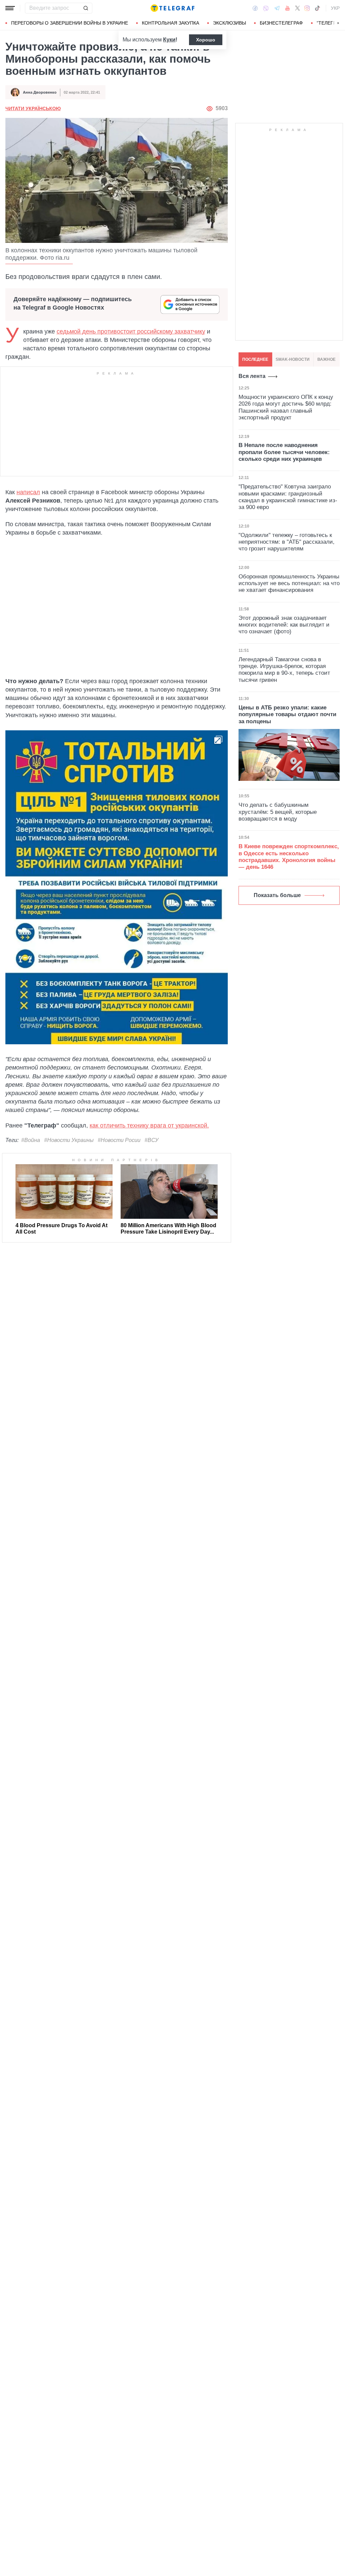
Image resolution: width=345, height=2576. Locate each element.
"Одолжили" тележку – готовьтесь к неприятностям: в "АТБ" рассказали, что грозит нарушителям (287, 542)
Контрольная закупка (170, 23)
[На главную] (172, 8)
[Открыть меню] (10, 8)
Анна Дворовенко (40, 92)
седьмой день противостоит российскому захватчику (131, 331)
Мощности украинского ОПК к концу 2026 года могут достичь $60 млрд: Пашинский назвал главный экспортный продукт (286, 407)
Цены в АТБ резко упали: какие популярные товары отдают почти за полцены (287, 714)
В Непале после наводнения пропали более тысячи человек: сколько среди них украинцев (284, 452)
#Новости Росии (119, 1140)
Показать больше (277, 895)
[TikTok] (317, 8)
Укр (335, 8)
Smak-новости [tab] (293, 359)
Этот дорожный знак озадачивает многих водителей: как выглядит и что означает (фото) (284, 625)
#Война (31, 1140)
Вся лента (252, 376)
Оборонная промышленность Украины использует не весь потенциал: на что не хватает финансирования (289, 583)
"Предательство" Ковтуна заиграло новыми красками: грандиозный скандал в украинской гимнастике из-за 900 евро (288, 497)
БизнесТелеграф (281, 23)
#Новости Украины (69, 1140)
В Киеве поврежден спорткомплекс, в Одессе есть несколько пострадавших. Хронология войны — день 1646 (289, 857)
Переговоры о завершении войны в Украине (70, 23)
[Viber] (266, 8)
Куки (169, 40)
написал (28, 492)
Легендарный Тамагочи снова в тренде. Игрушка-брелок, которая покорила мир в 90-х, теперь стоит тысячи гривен (284, 670)
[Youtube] (288, 8)
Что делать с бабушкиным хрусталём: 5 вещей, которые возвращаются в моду (278, 812)
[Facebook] (255, 8)
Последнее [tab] (255, 359)
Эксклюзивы (229, 23)
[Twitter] (297, 8)
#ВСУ (151, 1140)
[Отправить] (86, 8)
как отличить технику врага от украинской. (149, 1125)
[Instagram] (307, 8)
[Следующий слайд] (338, 23)
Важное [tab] (326, 359)
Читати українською (33, 108)
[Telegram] (277, 8)
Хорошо (206, 40)
